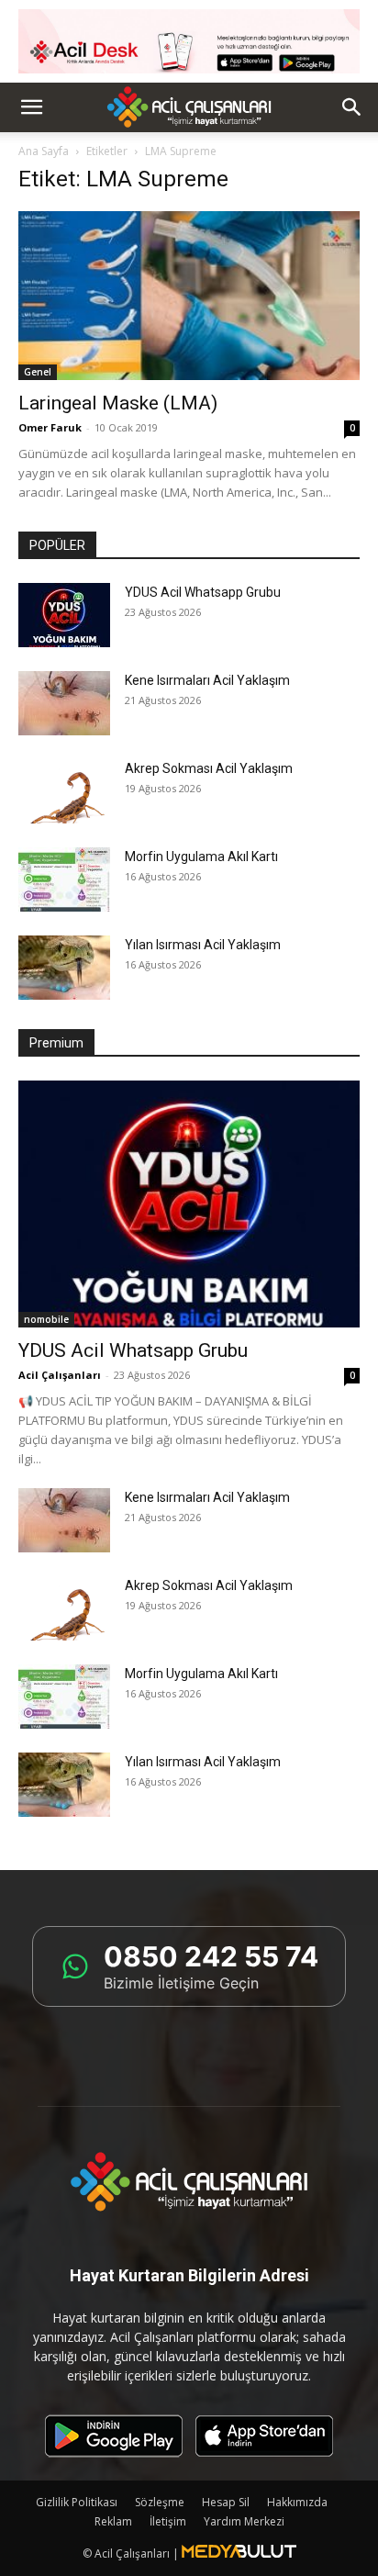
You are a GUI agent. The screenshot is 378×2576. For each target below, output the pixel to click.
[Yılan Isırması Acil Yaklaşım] (64, 968)
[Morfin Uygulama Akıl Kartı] (64, 879)
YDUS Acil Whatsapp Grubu (203, 592)
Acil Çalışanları (60, 1375)
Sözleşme (160, 2502)
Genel (38, 372)
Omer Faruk (50, 427)
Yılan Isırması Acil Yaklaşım (203, 945)
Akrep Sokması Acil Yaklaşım (209, 768)
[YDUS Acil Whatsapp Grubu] (64, 615)
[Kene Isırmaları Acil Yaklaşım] (64, 703)
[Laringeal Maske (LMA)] (189, 296)
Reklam (113, 2521)
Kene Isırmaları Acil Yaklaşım (207, 680)
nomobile (46, 1319)
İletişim (168, 2521)
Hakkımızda (297, 2502)
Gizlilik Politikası (77, 2502)
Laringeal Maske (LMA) (118, 403)
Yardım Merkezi (244, 2521)
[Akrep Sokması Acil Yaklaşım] (64, 791)
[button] (31, 107)
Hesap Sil (226, 2502)
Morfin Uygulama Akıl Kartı (201, 857)
